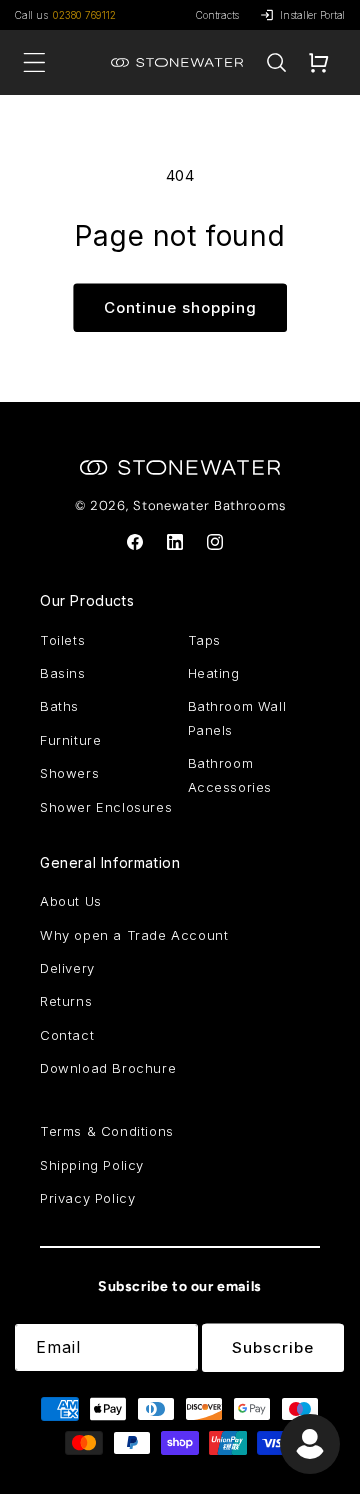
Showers (69, 773)
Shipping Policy (92, 1165)
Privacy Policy (87, 1198)
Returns (66, 1001)
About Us (71, 901)
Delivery (67, 968)
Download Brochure (108, 1068)
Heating (214, 673)
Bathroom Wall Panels (237, 717)
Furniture (70, 740)
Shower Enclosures (106, 807)
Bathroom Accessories (230, 774)
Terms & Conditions (107, 1131)
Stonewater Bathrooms (209, 505)
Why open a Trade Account (134, 935)
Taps (204, 640)
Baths (59, 706)
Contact (67, 1035)
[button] (276, 63)
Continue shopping (180, 307)
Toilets (62, 640)
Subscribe (273, 1347)
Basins (63, 673)
